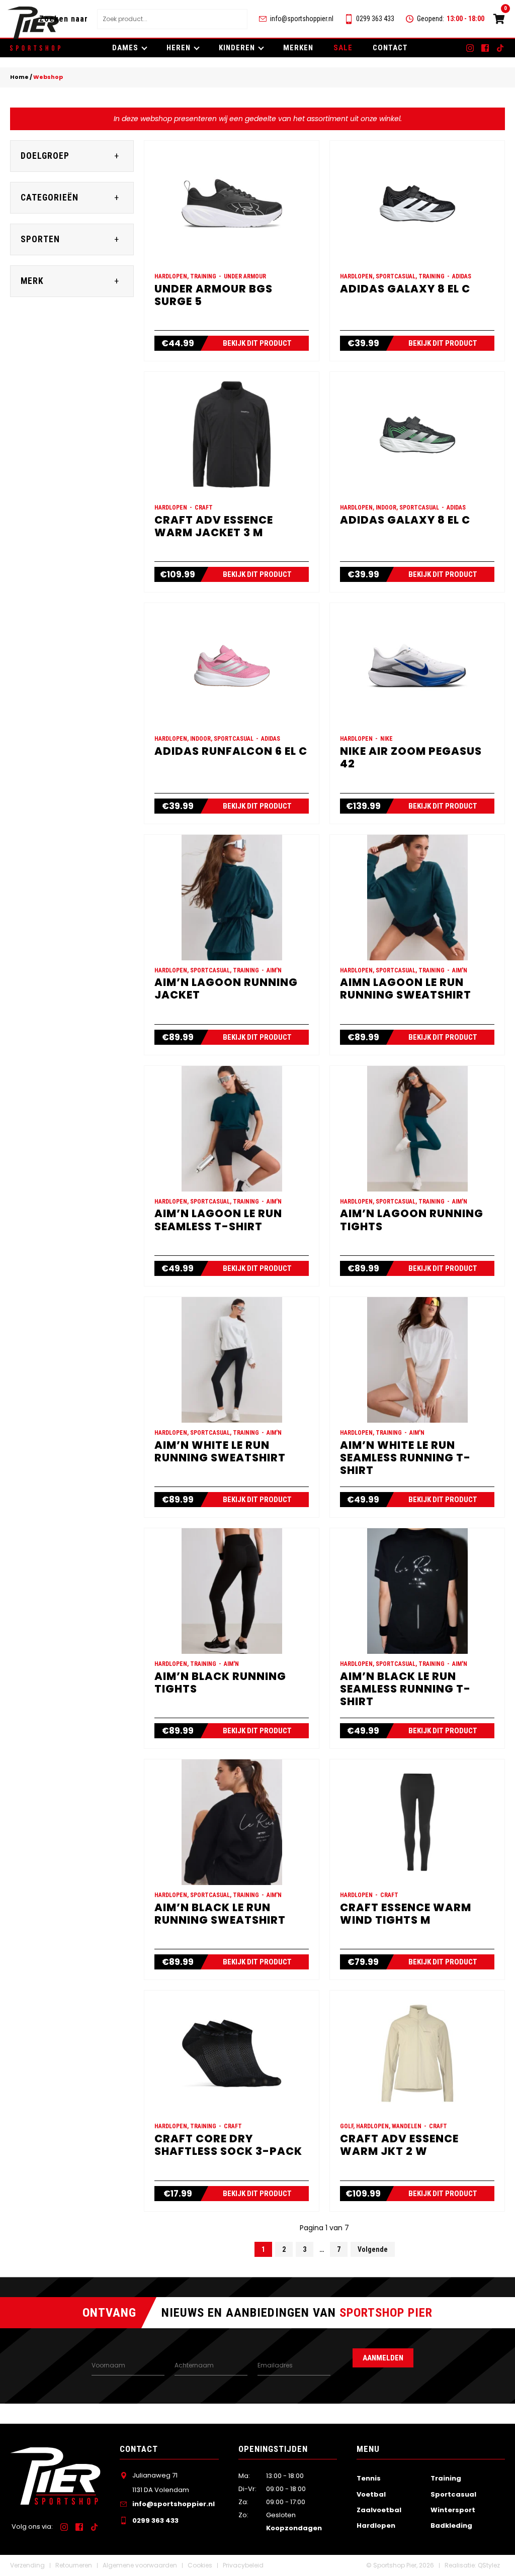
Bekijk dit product (257, 343)
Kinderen (237, 48)
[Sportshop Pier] (33, 23)
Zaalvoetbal (379, 2510)
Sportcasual (453, 2494)
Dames (125, 48)
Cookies (200, 2565)
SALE (343, 48)
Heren (179, 48)
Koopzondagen (294, 2528)
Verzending (27, 2565)
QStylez (489, 2565)
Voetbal (371, 2494)
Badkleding (451, 2525)
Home (19, 77)
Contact (390, 48)
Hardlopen (376, 2525)
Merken (298, 48)
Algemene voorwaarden (140, 2565)
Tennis (369, 2478)
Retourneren (74, 2565)
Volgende (373, 2249)
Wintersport (453, 2510)
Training (446, 2478)
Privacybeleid (243, 2565)
